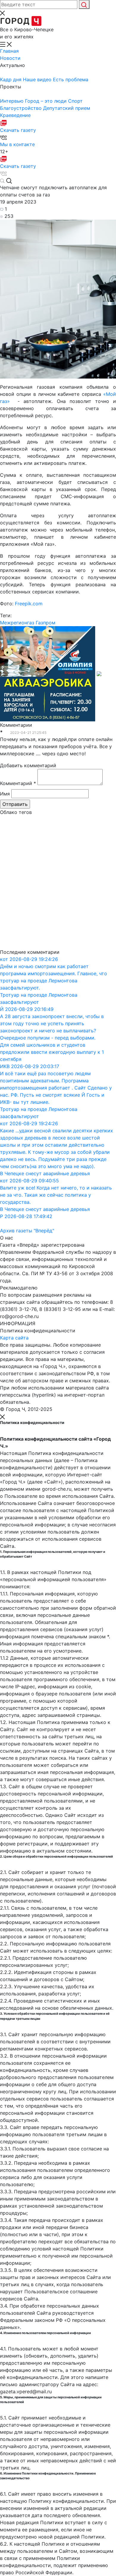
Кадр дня (11, 79)
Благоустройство (22, 108)
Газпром (46, 623)
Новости (10, 58)
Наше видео (38, 79)
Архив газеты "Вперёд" (27, 1231)
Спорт (75, 101)
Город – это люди (47, 101)
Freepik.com (29, 604)
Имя (5, 794)
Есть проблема (71, 79)
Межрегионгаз (17, 623)
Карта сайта (14, 1338)
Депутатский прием (67, 108)
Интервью (12, 101)
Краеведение (15, 115)
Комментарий (18, 783)
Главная (9, 51)
